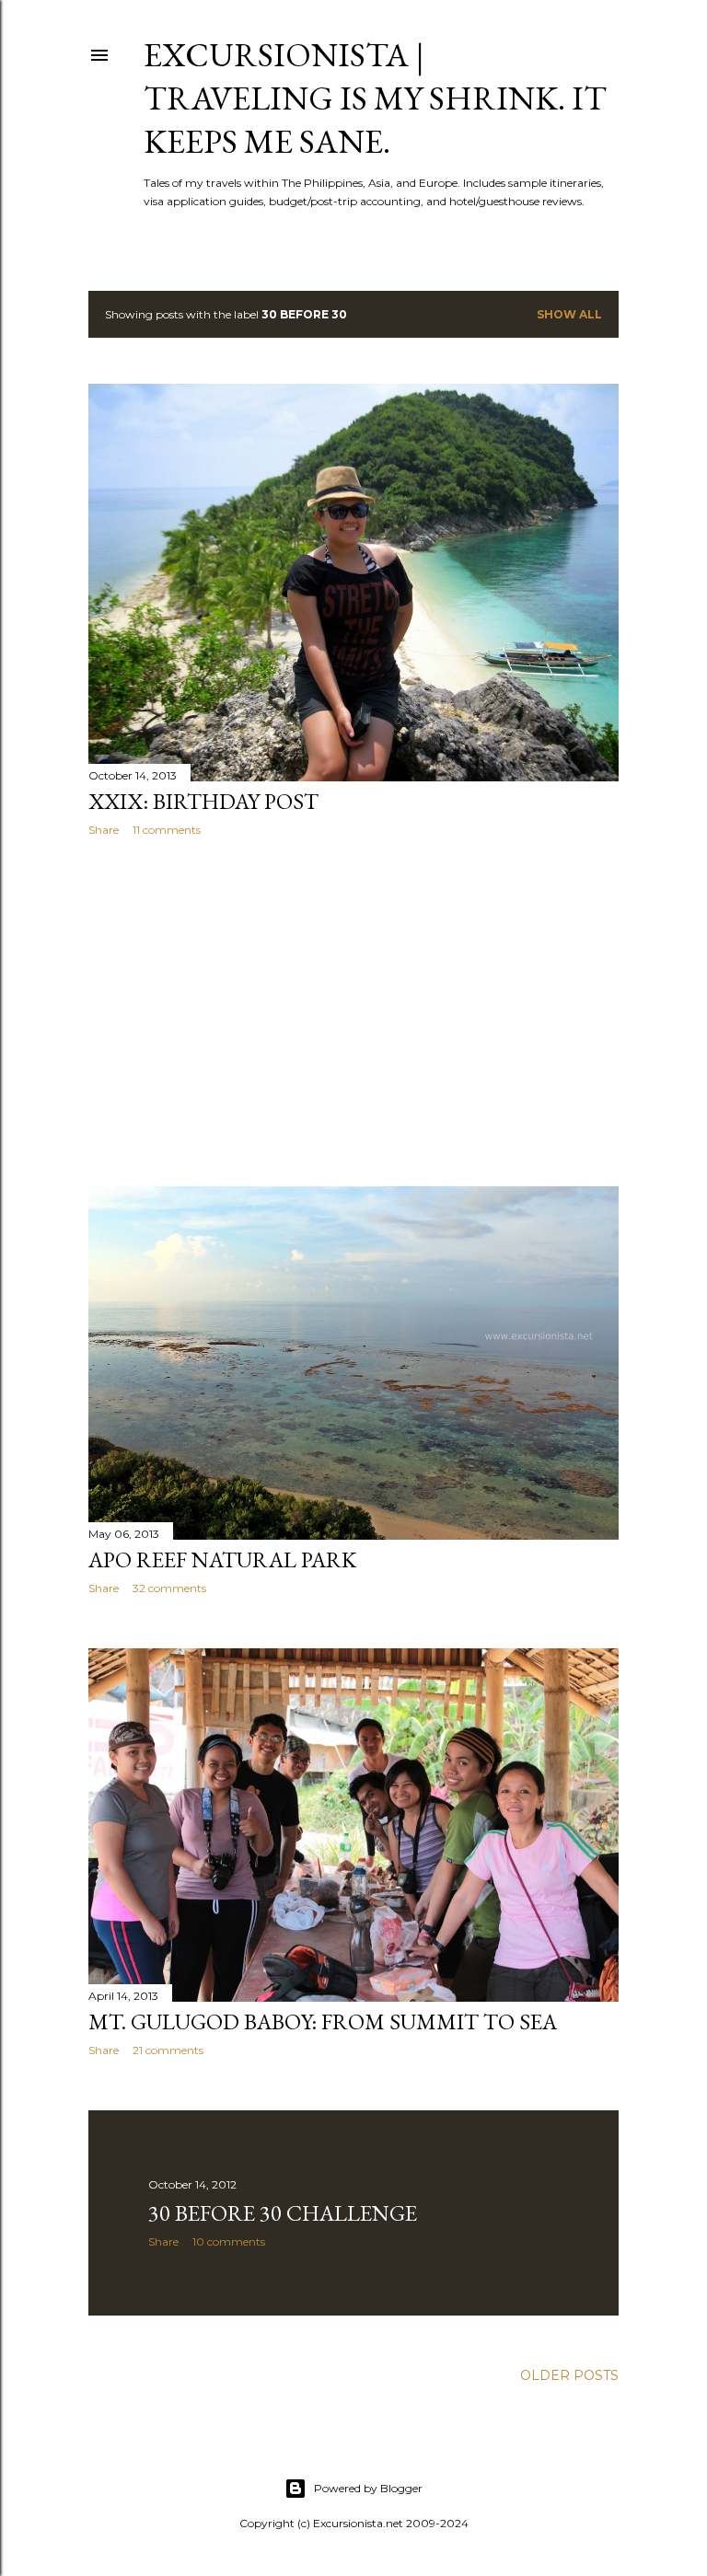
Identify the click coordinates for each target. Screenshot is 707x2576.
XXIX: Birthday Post (203, 801)
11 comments (167, 830)
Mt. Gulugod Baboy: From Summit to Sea (323, 2022)
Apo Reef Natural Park (222, 1559)
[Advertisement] (353, 1011)
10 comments (229, 2241)
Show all (569, 314)
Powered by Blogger (368, 2488)
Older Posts (569, 2375)
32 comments (169, 1588)
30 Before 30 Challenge (283, 2213)
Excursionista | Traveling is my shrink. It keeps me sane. (375, 98)
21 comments (168, 2050)
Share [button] (104, 830)
